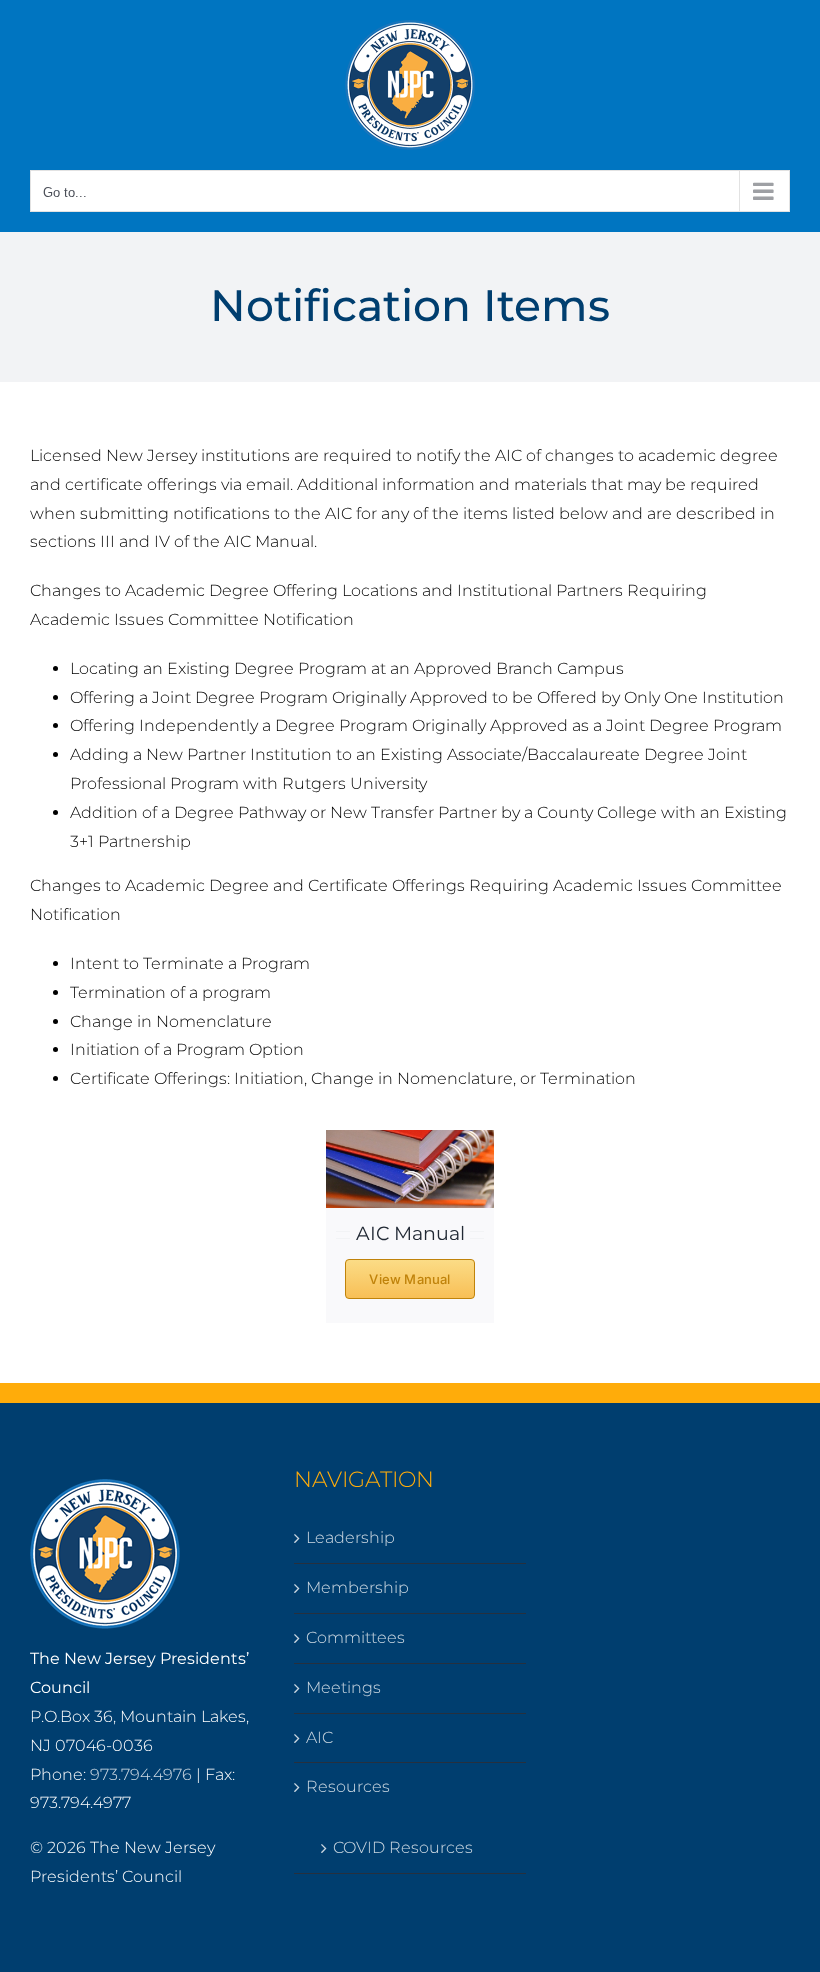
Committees (355, 1637)
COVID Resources (403, 1847)
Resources (348, 1786)
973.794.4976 (141, 1774)
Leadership (350, 1537)
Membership (357, 1587)
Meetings (343, 1687)
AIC (319, 1737)
